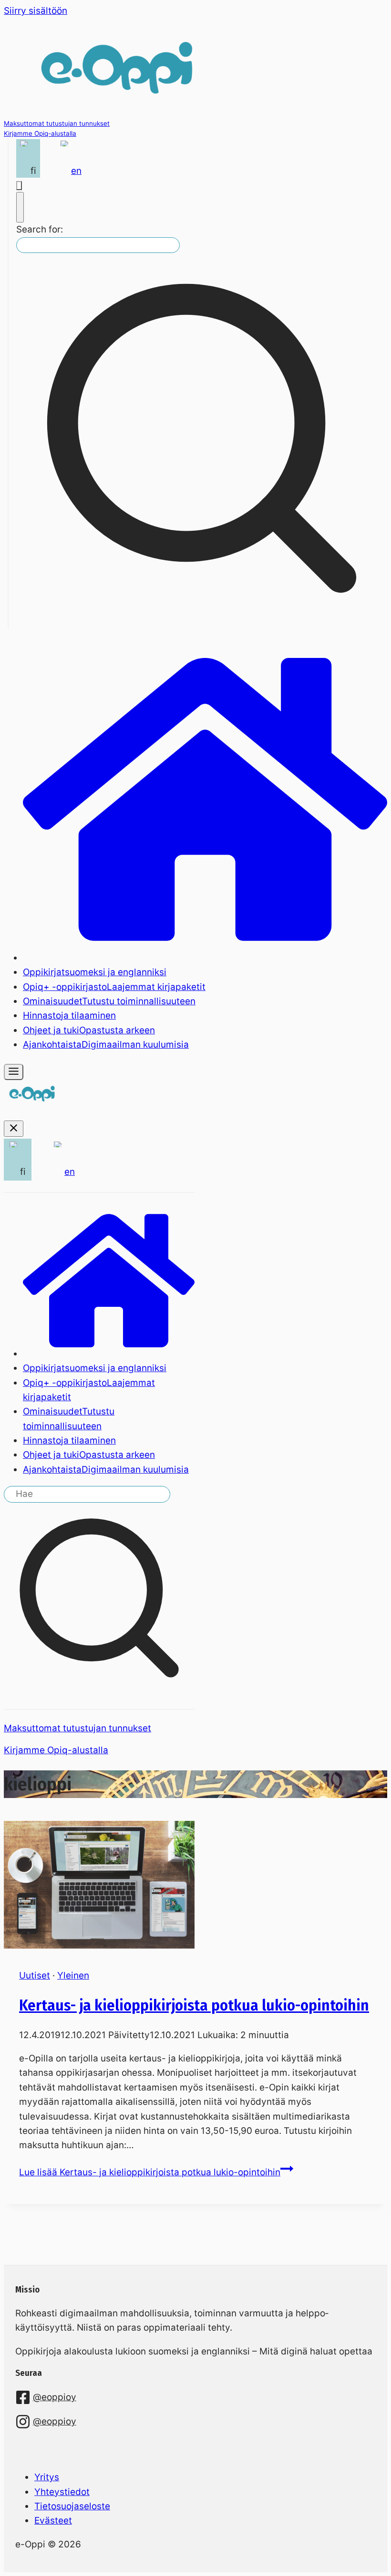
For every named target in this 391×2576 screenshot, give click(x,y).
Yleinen (73, 1975)
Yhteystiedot (62, 2492)
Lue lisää (150, 2172)
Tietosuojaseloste (72, 2506)
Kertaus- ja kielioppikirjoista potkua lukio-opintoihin (194, 2005)
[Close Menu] (14, 1129)
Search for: (40, 229)
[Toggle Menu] (14, 1072)
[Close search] (20, 207)
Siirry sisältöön (36, 11)
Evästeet (53, 2520)
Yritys (47, 2477)
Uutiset (35, 1975)
